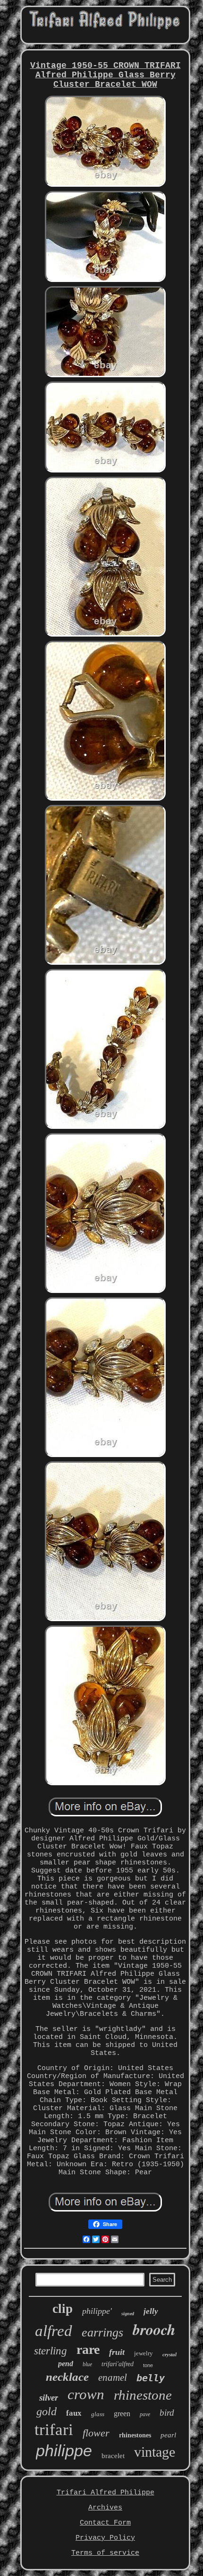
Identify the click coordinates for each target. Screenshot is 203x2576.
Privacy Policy (105, 2538)
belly (151, 2378)
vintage (155, 2452)
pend (66, 2364)
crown (86, 2394)
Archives (105, 2508)
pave (145, 2414)
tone (148, 2365)
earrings (102, 2332)
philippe (64, 2451)
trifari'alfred (118, 2364)
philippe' (97, 2311)
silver (49, 2398)
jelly (151, 2311)
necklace (67, 2377)
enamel (113, 2377)
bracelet (113, 2456)
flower (96, 2433)
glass (98, 2414)
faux (74, 2413)
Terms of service (105, 2553)
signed (128, 2314)
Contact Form (105, 2523)
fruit (117, 2352)
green (122, 2414)
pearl (168, 2435)
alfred (54, 2331)
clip (63, 2309)
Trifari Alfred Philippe (106, 2493)
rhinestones (135, 2435)
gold (47, 2411)
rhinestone (143, 2395)
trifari (54, 2430)
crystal (169, 2354)
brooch (154, 2329)
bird (167, 2413)
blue (87, 2364)
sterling (51, 2351)
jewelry (144, 2353)
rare (88, 2349)
